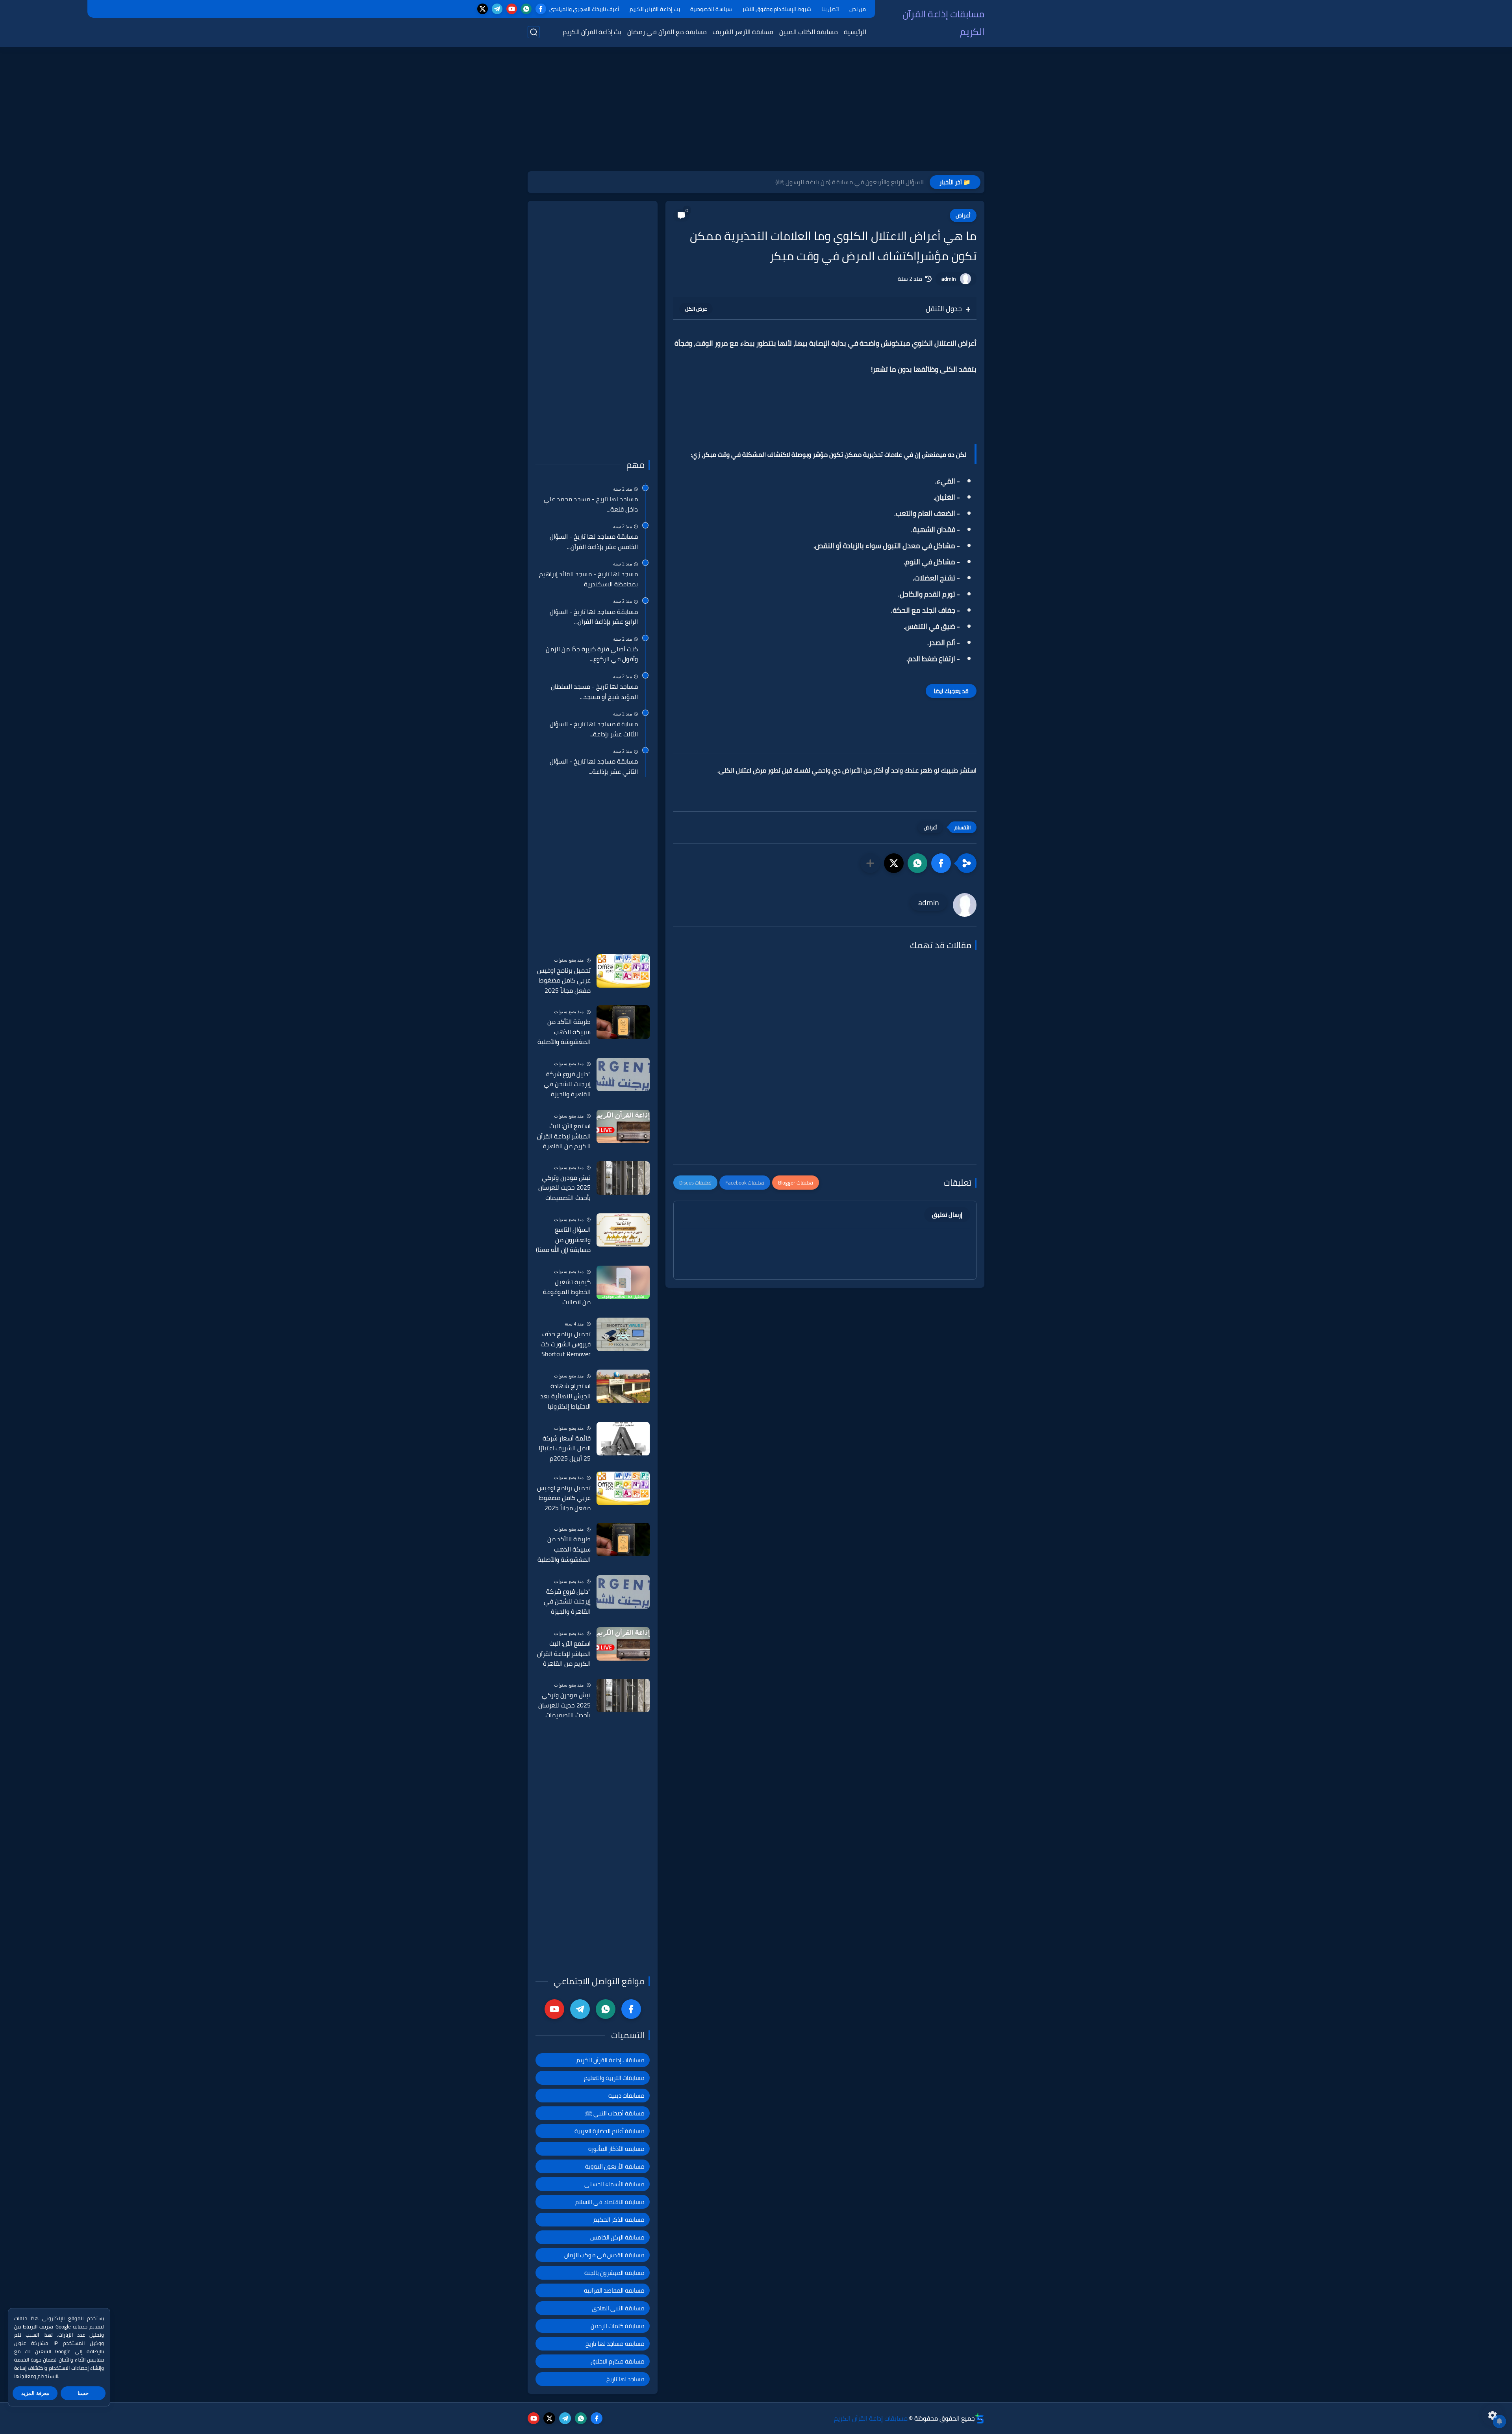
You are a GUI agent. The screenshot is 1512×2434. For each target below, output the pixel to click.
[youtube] (512, 9)
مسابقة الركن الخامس (617, 2237)
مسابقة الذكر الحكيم (619, 2220)
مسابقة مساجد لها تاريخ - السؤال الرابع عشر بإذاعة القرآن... (594, 617)
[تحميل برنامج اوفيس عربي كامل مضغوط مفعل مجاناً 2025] (623, 971)
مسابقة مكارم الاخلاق (618, 2361)
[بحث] (534, 32)
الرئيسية (855, 32)
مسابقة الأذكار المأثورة (616, 2149)
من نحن (858, 9)
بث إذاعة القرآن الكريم (655, 9)
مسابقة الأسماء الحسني (614, 2184)
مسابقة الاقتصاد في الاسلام (610, 2202)
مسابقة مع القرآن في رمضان (667, 32)
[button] (941, 863)
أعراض (963, 215)
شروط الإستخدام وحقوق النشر (777, 9)
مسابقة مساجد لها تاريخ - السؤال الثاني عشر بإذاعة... (594, 767)
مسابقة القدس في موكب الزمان (604, 2255)
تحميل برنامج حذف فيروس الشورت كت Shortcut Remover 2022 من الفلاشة (566, 1344)
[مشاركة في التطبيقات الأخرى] (870, 863)
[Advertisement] (756, 110)
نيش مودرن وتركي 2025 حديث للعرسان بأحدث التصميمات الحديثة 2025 (564, 1188)
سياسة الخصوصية (711, 9)
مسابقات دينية (626, 2096)
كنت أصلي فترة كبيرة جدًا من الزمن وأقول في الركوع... (592, 654)
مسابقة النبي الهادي (618, 2308)
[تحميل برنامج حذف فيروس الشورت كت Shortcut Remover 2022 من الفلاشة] (623, 1334)
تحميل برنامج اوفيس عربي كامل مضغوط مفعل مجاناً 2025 (564, 981)
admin (949, 279)
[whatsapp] (526, 9)
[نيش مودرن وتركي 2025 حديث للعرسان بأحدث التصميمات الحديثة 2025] (623, 1178)
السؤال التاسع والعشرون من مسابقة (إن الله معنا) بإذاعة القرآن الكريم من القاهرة (563, 1240)
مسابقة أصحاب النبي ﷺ (615, 2113)
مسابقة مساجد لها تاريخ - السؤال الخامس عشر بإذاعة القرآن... (594, 542)
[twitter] (483, 9)
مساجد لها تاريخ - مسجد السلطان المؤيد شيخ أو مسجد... (594, 692)
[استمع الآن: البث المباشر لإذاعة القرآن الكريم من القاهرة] (623, 1126)
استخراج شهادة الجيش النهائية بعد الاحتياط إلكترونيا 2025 (565, 1396)
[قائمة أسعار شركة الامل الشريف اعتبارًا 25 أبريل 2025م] (623, 1439)
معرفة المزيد (35, 2393)
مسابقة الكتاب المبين (809, 32)
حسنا (83, 2393)
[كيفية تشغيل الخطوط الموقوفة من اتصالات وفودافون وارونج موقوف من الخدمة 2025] (623, 1282)
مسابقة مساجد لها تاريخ (615, 2344)
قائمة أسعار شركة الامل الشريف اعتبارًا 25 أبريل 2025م (565, 1449)
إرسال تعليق (947, 1215)
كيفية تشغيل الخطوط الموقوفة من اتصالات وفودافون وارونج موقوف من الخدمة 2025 (565, 1292)
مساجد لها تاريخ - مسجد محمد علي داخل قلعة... (591, 504)
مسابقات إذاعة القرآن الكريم (943, 23)
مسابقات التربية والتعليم (614, 2078)
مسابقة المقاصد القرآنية (614, 2290)
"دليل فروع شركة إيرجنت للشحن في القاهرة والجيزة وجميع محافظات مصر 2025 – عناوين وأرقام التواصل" (563, 1084)
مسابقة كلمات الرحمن (618, 2326)
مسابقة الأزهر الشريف (743, 32)
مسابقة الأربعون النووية (615, 2166)
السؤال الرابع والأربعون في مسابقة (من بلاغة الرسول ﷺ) (850, 182)
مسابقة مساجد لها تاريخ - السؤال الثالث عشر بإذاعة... (594, 729)
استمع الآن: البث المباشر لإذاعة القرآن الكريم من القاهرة (564, 1136)
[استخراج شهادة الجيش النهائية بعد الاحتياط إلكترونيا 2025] (623, 1386)
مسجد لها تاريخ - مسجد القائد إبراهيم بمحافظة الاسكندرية (588, 579)
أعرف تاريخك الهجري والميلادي (584, 9)
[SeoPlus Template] (980, 2418)
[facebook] (541, 9)
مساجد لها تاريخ (625, 2379)
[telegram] (497, 9)
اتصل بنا (830, 9)
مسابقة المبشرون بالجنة (614, 2273)
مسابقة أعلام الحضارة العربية (610, 2131)
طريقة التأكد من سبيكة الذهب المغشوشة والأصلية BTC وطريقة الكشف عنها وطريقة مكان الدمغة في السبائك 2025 (564, 1032)
